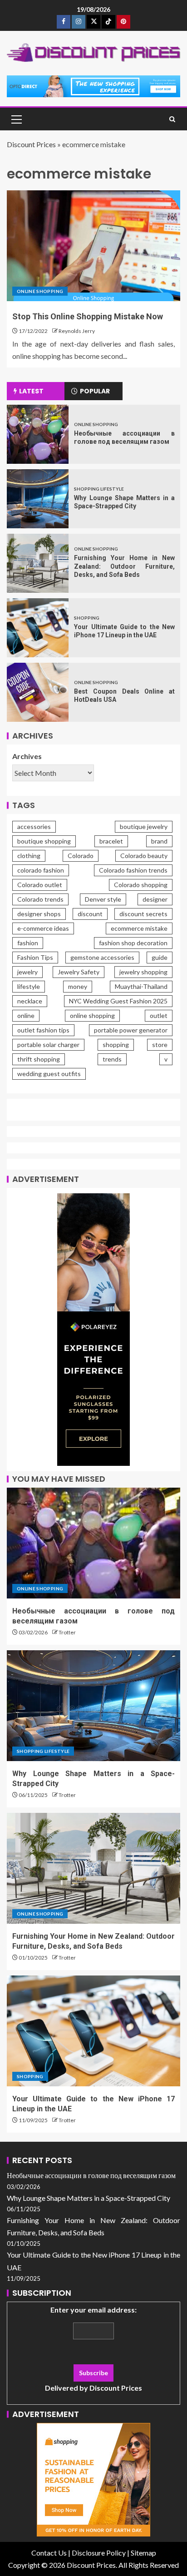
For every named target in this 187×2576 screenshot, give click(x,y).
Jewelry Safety (79, 972)
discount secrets (143, 914)
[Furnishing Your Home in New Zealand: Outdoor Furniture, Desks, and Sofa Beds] (38, 563)
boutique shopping (44, 841)
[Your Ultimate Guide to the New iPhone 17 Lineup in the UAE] (38, 628)
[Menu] (16, 119)
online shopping (92, 1015)
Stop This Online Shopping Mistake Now (88, 316)
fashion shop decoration (133, 943)
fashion (28, 943)
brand (159, 841)
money (78, 986)
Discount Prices (31, 144)
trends (112, 1059)
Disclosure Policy (99, 2553)
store (160, 1045)
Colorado (81, 856)
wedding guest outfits (49, 1074)
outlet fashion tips (43, 1030)
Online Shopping (40, 291)
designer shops (39, 914)
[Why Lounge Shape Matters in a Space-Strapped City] (38, 499)
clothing (29, 856)
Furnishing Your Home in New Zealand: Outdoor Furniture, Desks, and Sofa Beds (124, 566)
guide (160, 957)
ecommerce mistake (139, 928)
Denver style (103, 899)
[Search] (172, 119)
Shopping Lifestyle (99, 489)
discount (90, 914)
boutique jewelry (144, 826)
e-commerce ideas (43, 928)
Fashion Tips (35, 957)
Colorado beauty (144, 856)
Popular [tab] (95, 391)
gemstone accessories (102, 957)
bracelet (111, 841)
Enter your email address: (93, 2349)
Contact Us (49, 2553)
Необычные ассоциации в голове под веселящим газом (91, 2175)
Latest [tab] (31, 391)
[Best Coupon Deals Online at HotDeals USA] (38, 692)
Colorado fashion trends (133, 870)
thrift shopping (39, 1059)
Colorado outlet (40, 885)
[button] (16, 119)
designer (155, 899)
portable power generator (131, 1030)
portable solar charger (48, 1045)
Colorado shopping (141, 885)
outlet (159, 1015)
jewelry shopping (143, 972)
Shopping (87, 618)
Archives (27, 756)
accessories (34, 826)
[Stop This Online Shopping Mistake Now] (93, 246)
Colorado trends (40, 899)
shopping (116, 1045)
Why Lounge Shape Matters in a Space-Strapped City (89, 2198)
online (26, 1015)
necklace (30, 1001)
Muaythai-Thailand (141, 986)
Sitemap (143, 2553)
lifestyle (29, 986)
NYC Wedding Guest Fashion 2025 (118, 1001)
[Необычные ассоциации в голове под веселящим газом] (38, 434)
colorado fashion (41, 870)
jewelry (27, 972)
